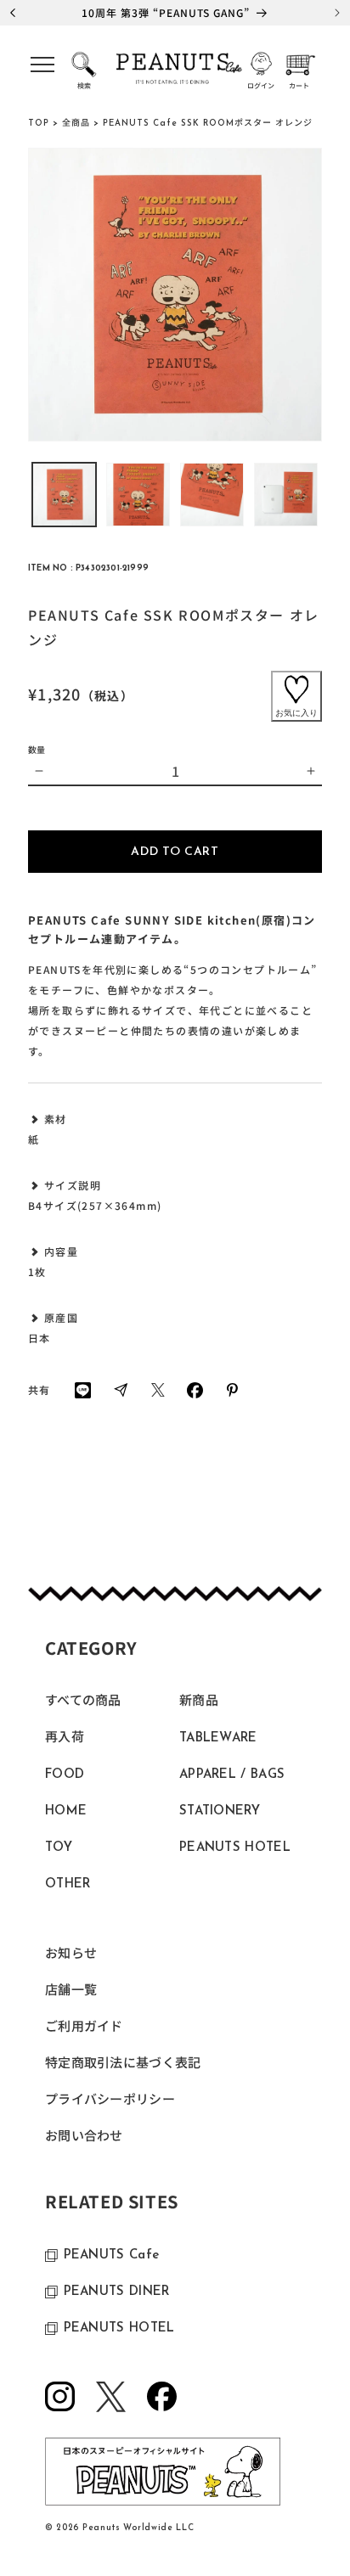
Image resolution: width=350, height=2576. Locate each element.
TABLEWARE (218, 1738)
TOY (59, 1848)
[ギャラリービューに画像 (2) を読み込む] (138, 495)
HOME (66, 1811)
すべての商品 (83, 1702)
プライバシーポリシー (110, 2101)
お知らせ (71, 1955)
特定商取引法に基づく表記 (123, 2064)
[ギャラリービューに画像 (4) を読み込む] (286, 495)
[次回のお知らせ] (337, 13)
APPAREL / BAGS (232, 1775)
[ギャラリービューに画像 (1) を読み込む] (64, 495)
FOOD (65, 1775)
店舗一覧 (71, 1991)
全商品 (76, 124)
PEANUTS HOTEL (235, 1848)
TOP (39, 124)
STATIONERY (220, 1811)
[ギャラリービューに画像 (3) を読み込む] (212, 495)
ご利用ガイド (84, 2028)
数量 (37, 749)
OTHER (68, 1884)
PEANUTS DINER (117, 2292)
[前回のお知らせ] (13, 13)
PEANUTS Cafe (112, 2255)
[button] (42, 70)
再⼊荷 (65, 1738)
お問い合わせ (84, 2137)
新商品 (199, 1702)
